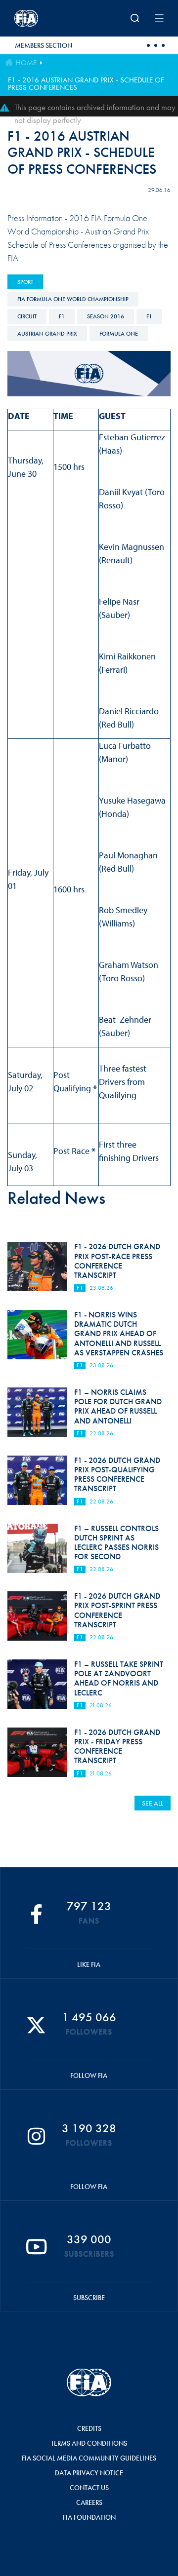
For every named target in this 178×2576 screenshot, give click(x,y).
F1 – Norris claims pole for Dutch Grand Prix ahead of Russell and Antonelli (118, 1406)
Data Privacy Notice (89, 2473)
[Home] (42, 18)
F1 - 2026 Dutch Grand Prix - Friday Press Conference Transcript (117, 1747)
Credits (89, 2428)
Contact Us (89, 2488)
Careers (89, 2502)
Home (26, 63)
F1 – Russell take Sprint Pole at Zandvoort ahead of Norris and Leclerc (119, 1678)
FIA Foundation (89, 2517)
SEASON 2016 (106, 316)
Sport (25, 282)
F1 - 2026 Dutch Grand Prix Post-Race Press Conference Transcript (117, 1261)
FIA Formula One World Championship (73, 299)
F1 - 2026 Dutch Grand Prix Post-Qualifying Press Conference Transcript (117, 1475)
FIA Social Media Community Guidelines (89, 2458)
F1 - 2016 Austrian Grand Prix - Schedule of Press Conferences (86, 84)
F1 (62, 316)
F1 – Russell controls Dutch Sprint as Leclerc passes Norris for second (116, 1543)
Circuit (27, 316)
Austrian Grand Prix (47, 334)
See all (153, 1803)
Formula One (119, 334)
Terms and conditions (89, 2443)
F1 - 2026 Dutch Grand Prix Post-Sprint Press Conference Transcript (117, 1610)
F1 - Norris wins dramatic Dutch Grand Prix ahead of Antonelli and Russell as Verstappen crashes (119, 1334)
